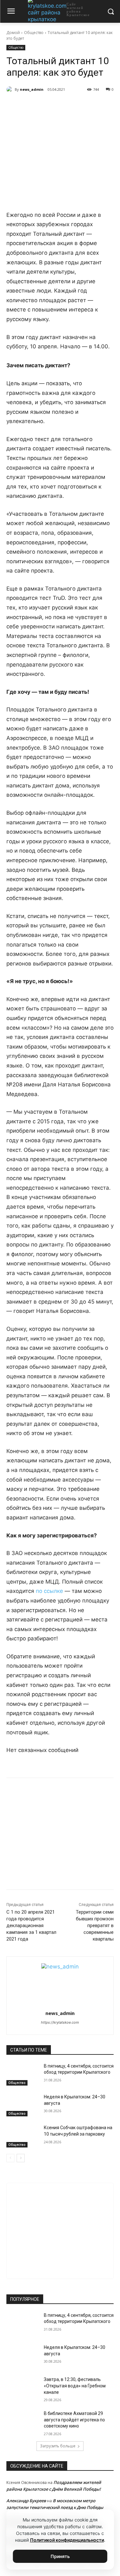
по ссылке (49, 1591)
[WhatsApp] (62, 106)
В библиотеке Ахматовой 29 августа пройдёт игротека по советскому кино (74, 2420)
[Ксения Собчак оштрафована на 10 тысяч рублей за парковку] (23, 2136)
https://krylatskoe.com (60, 2022)
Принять (60, 2556)
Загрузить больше (58, 2446)
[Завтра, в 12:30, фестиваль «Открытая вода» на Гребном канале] (23, 2388)
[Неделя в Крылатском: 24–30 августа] (23, 2105)
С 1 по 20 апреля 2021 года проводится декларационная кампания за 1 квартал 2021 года (31, 1926)
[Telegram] (48, 106)
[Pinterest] (77, 106)
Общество (34, 33)
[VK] (33, 106)
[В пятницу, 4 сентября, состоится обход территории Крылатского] (23, 2074)
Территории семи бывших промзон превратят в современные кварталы (95, 1926)
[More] (92, 106)
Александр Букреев (26, 2501)
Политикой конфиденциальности (67, 2540)
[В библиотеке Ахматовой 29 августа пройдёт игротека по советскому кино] (23, 2422)
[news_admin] (11, 89)
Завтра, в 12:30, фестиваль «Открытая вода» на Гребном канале (75, 2386)
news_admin (32, 89)
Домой (13, 33)
